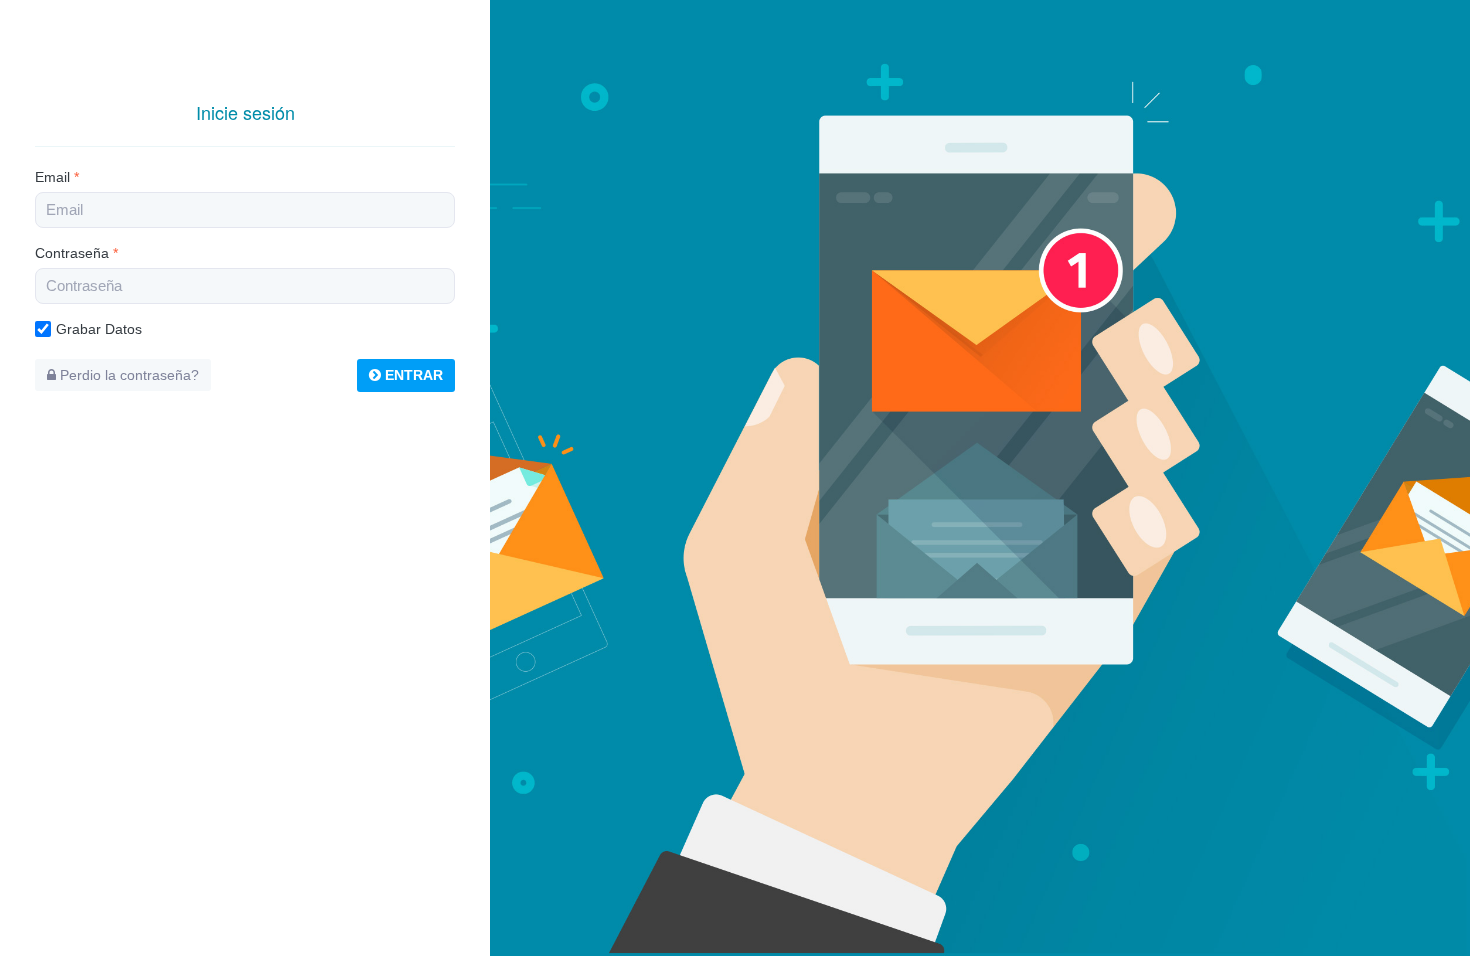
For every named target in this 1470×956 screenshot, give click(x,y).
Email (57, 177)
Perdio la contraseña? (127, 375)
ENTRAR (412, 375)
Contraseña (76, 253)
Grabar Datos (99, 329)
